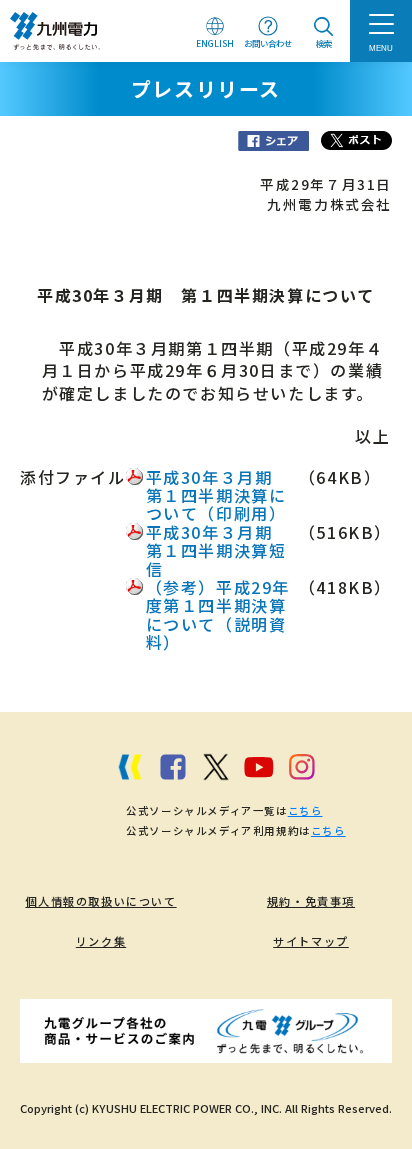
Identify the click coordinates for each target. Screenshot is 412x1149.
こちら (305, 810)
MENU (381, 48)
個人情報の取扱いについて (100, 901)
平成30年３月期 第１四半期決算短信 (218, 550)
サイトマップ (311, 941)
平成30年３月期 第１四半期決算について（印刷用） (218, 495)
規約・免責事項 (311, 901)
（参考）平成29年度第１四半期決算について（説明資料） (218, 614)
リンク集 (101, 941)
